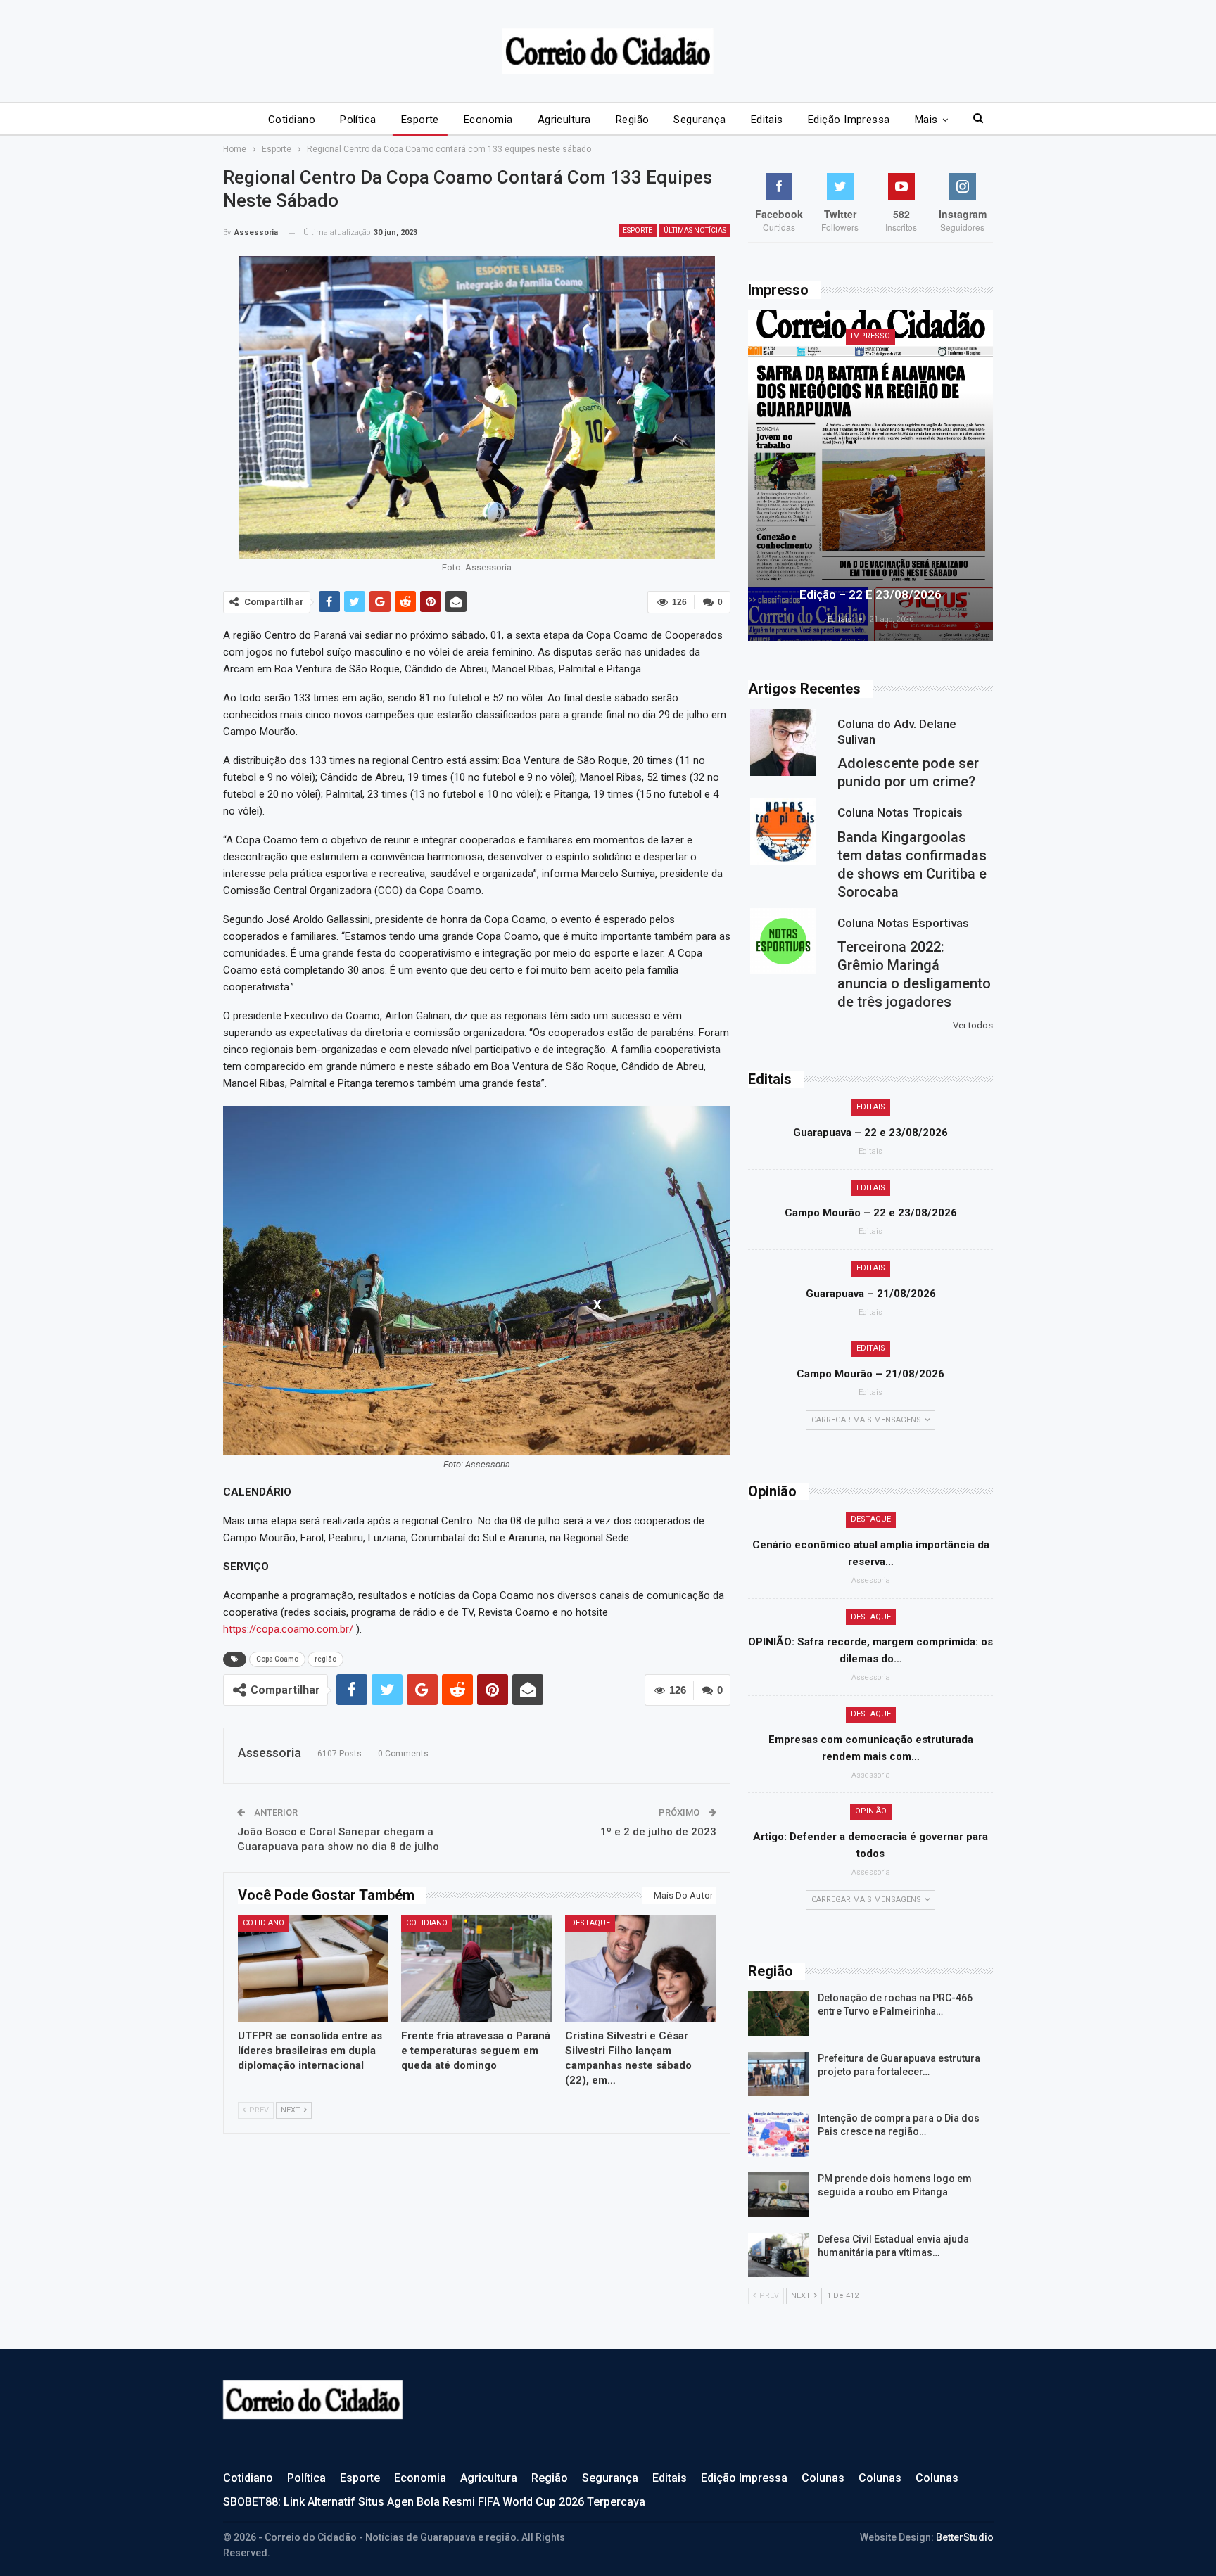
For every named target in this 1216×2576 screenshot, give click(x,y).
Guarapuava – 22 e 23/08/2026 (870, 1133)
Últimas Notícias (695, 230)
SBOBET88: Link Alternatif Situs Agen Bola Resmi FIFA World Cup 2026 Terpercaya (434, 2502)
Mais (926, 120)
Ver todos (973, 1025)
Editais (767, 120)
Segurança (699, 120)
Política (358, 120)
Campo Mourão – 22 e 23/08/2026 (871, 1213)
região (325, 1659)
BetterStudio (965, 2537)
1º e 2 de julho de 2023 (658, 1832)
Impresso (870, 336)
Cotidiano (292, 120)
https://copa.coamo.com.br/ (288, 1629)
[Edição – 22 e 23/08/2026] (870, 476)
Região (633, 120)
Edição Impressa (849, 120)
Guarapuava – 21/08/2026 (871, 1294)
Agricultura (564, 120)
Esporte (420, 120)
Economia (488, 120)
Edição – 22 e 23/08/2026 (870, 594)
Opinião (871, 1811)
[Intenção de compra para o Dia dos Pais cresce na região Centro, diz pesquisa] (778, 2134)
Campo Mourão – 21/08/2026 (870, 1374)
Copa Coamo (277, 1659)
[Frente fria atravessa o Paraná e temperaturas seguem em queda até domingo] (477, 1968)
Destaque (590, 1923)
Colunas (823, 2478)
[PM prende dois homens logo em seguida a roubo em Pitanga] (778, 2195)
